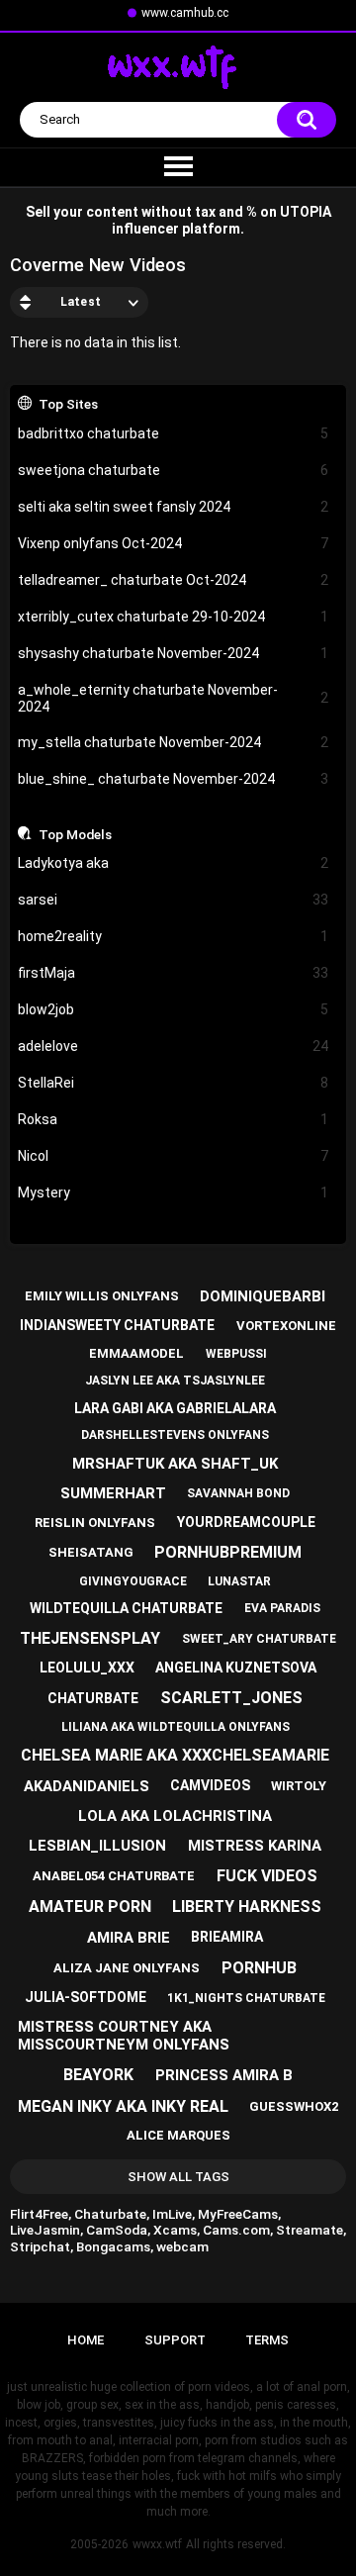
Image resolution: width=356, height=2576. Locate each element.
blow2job (174, 1009)
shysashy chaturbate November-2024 (174, 653)
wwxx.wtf (157, 2544)
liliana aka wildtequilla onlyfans (176, 1727)
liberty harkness (247, 1907)
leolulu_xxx (87, 1668)
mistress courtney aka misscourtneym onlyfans (124, 2036)
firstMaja (174, 973)
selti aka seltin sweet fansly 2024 (174, 507)
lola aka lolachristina (175, 1816)
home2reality (174, 936)
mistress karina (255, 1846)
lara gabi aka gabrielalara (175, 1408)
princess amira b (224, 2075)
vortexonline (286, 1326)
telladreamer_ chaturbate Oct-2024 (174, 580)
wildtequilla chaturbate (126, 1608)
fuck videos (267, 1876)
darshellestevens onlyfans (175, 1435)
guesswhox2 (294, 2106)
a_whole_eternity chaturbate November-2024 (174, 698)
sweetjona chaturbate (174, 470)
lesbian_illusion (97, 1846)
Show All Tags (178, 2177)
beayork (98, 2075)
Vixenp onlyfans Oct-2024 (174, 543)
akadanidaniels (87, 1786)
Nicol (174, 1156)
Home (86, 2340)
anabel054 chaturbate (114, 1876)
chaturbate (93, 1698)
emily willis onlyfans (102, 1296)
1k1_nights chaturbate (246, 1998)
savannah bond (238, 1493)
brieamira (227, 1937)
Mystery (174, 1193)
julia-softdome (86, 1997)
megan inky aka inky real (123, 2106)
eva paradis (282, 1608)
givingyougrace (133, 1581)
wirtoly (299, 1786)
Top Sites (68, 404)
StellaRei (174, 1083)
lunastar (239, 1581)
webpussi (236, 1354)
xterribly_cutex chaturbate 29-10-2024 (174, 617)
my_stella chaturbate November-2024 (174, 742)
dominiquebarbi (263, 1296)
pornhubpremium (228, 1552)
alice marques (178, 2135)
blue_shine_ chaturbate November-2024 (174, 779)
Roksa (174, 1119)
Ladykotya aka (174, 863)
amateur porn (90, 1907)
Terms (267, 2340)
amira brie (129, 1938)
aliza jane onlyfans (127, 1968)
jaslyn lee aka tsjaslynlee (175, 1381)
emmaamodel (136, 1353)
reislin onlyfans (95, 1523)
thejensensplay (90, 1638)
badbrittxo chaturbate (174, 433)
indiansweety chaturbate (117, 1325)
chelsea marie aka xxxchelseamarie (175, 1755)
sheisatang (91, 1552)
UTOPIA (306, 212)
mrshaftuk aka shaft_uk (175, 1464)
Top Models (75, 834)
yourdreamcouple (246, 1522)
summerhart (113, 1493)
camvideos (210, 1785)
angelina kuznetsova (236, 1668)
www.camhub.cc (185, 13)
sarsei (174, 900)
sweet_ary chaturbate (259, 1639)
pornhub (259, 1968)
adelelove (174, 1046)
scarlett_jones (231, 1698)
